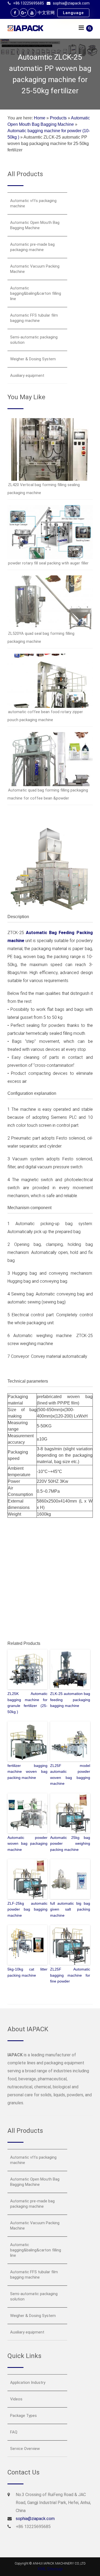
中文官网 (46, 13)
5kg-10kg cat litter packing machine (27, 1972)
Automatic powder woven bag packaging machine (27, 1844)
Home (40, 118)
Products (58, 118)
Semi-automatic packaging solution (34, 340)
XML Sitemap (50, 2569)
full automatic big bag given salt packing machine (70, 1909)
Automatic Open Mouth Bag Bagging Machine (35, 225)
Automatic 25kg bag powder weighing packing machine (70, 1844)
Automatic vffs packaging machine (33, 203)
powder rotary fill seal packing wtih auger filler (48, 563)
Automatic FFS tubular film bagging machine (34, 318)
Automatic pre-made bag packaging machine (32, 247)
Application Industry (28, 2383)
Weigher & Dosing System (33, 359)
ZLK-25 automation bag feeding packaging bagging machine (70, 1700)
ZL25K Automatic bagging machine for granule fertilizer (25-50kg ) (27, 1703)
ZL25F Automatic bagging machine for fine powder (70, 1975)
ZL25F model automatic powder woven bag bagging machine (70, 1774)
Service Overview (25, 2449)
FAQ (14, 2432)
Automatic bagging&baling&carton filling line (36, 293)
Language (73, 13)
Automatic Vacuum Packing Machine (35, 269)
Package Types (23, 2416)
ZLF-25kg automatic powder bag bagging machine (27, 1909)
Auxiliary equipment (27, 376)
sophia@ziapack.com (71, 3)
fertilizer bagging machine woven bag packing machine (27, 1772)
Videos (16, 2399)
